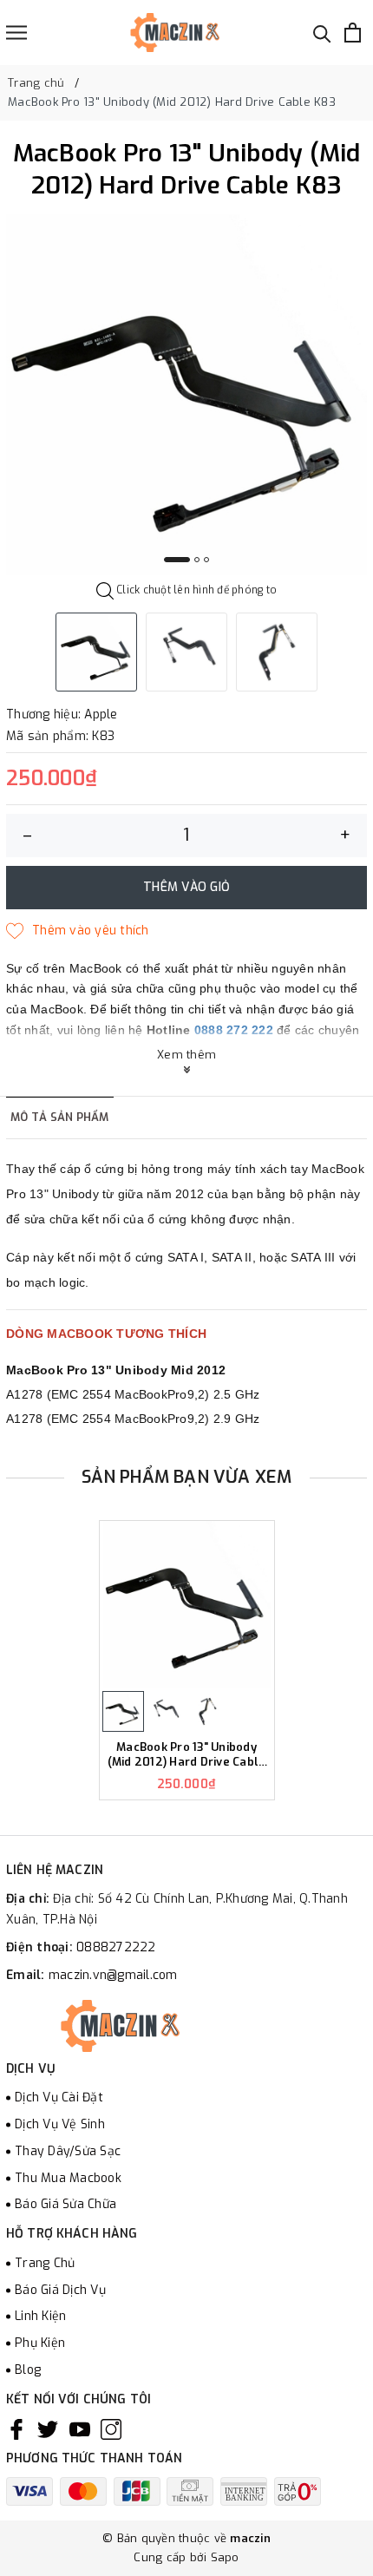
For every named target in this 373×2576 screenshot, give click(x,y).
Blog (28, 2370)
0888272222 (116, 1947)
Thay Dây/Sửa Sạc (68, 2151)
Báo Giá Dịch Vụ (60, 2290)
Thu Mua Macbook (68, 2178)
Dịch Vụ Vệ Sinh (60, 2124)
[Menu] (16, 33)
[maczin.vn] (154, 33)
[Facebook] (16, 2429)
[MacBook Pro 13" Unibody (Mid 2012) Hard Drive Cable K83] (187, 1605)
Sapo (225, 2557)
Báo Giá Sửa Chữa (65, 2204)
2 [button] (197, 560)
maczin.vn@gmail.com (113, 1975)
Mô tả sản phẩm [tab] (60, 1117)
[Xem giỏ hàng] (353, 33)
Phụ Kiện (40, 2343)
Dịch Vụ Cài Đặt (59, 2098)
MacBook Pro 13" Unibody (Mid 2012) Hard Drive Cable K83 (187, 1755)
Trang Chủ (45, 2263)
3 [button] (206, 560)
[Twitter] (48, 2429)
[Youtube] (80, 2429)
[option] (186, 395)
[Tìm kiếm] (322, 33)
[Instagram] (111, 2429)
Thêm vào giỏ (186, 887)
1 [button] (177, 560)
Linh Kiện (40, 2316)
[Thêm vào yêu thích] (78, 931)
